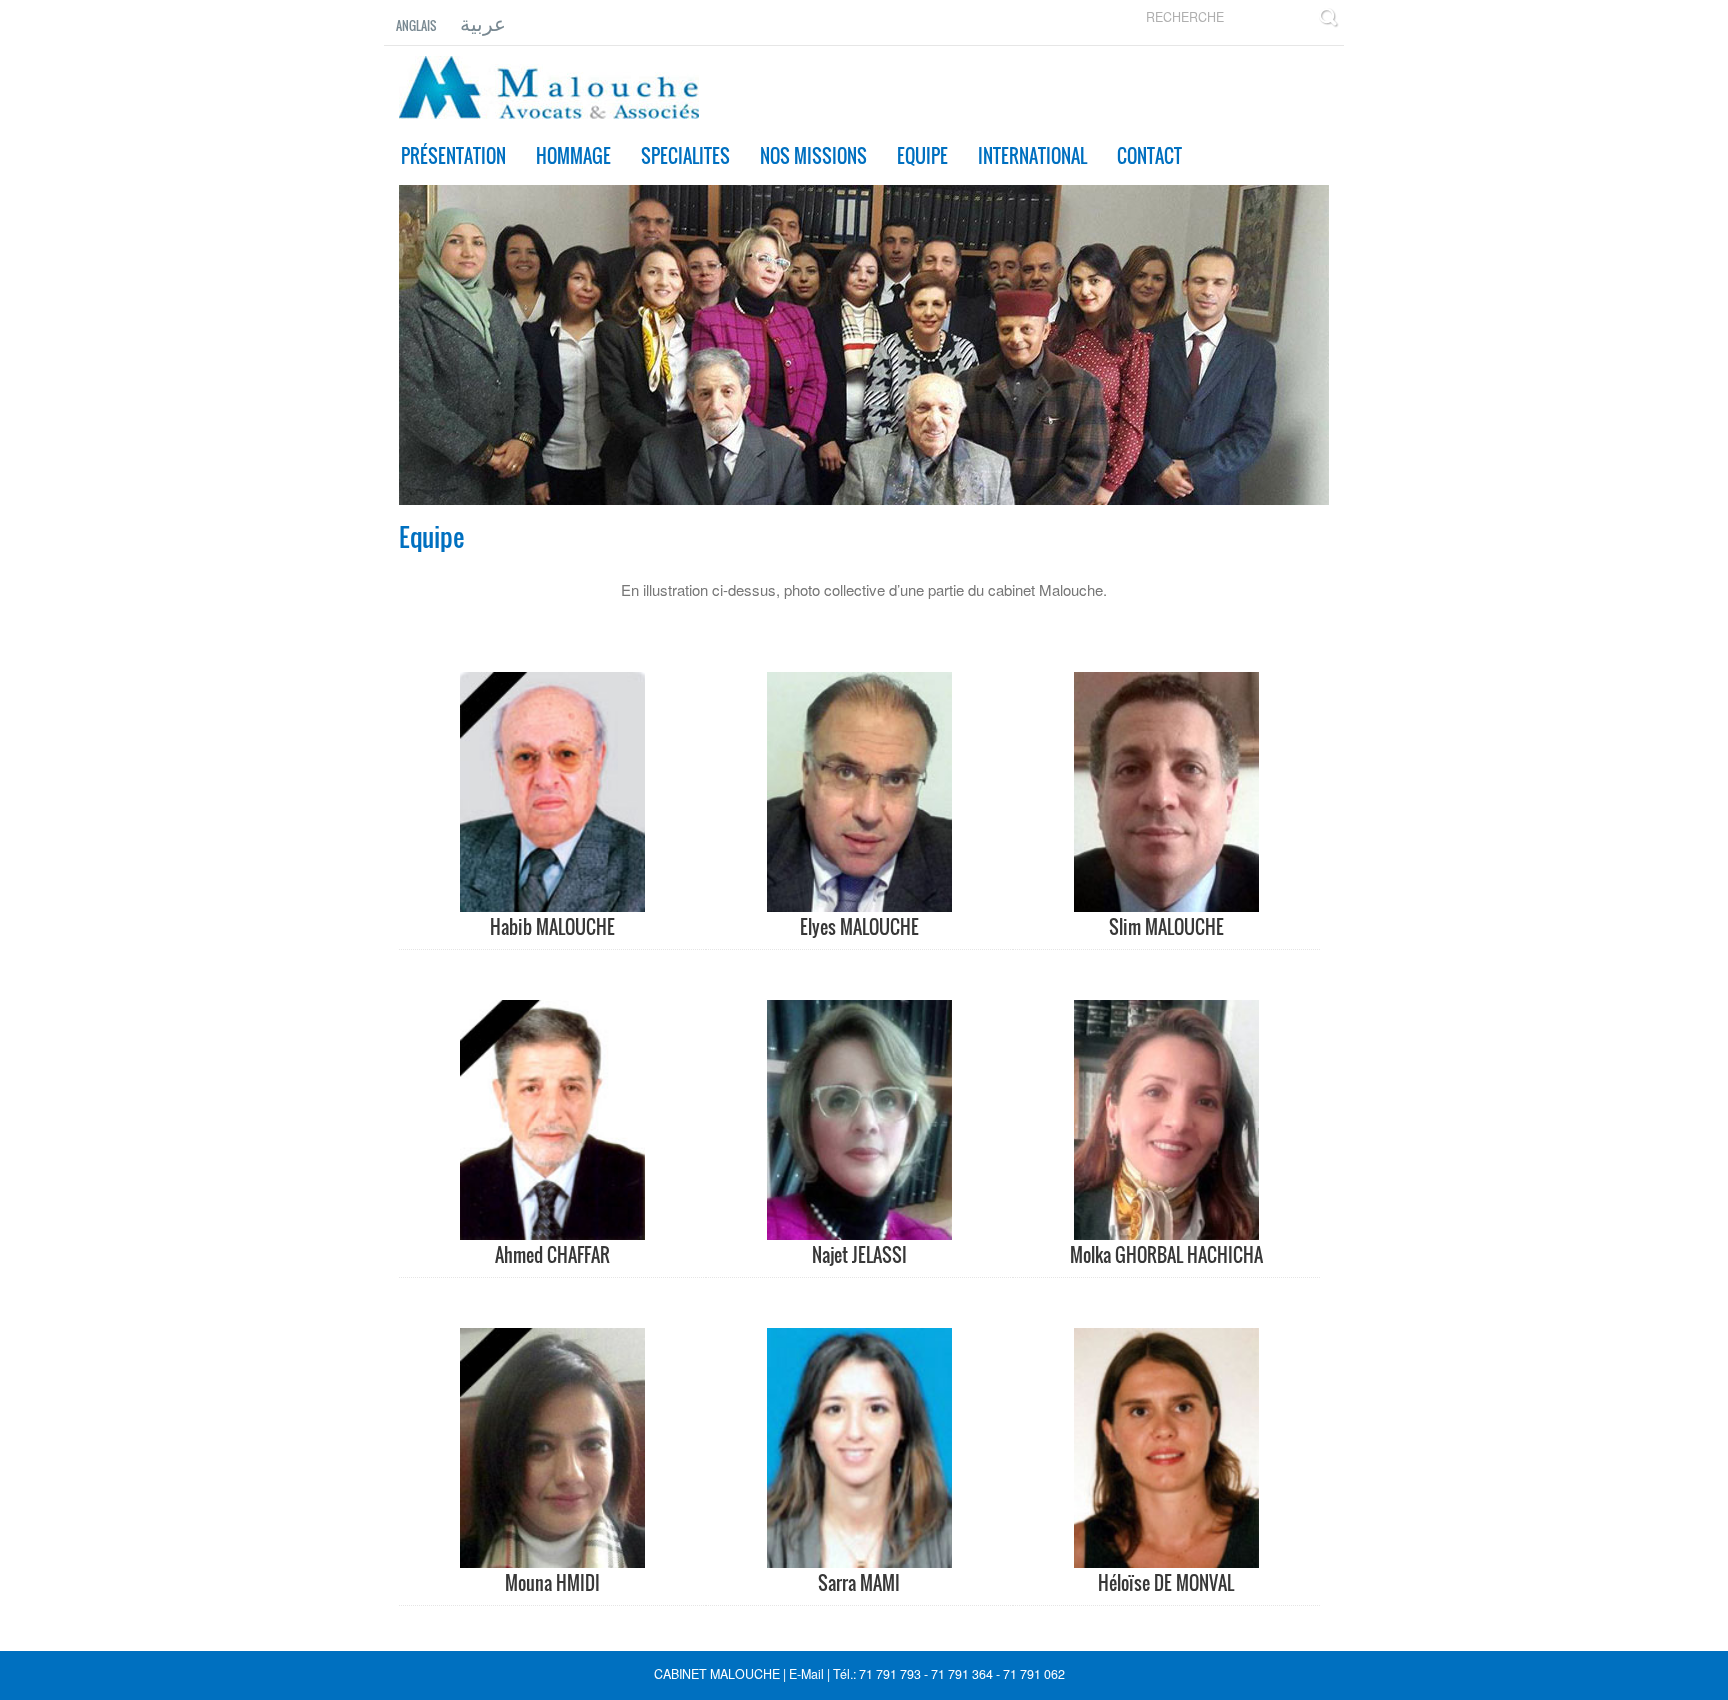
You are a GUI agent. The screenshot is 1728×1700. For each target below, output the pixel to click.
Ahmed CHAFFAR (552, 1255)
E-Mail (808, 1674)
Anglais (416, 25)
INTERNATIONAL (1032, 156)
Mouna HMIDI (552, 1583)
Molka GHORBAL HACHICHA (1166, 1255)
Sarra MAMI (859, 1583)
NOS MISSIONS (813, 156)
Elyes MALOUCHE (859, 927)
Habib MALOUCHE (552, 927)
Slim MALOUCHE (1166, 927)
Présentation (453, 156)
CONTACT (1149, 156)
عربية (483, 22)
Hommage (573, 156)
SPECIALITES (685, 156)
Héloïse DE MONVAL (1166, 1583)
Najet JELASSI (859, 1255)
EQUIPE (922, 156)
